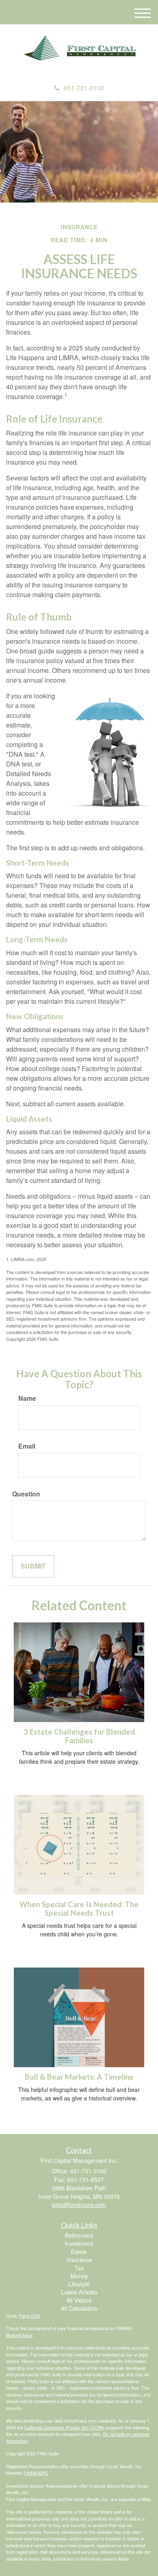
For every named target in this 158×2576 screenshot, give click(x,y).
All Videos (79, 2300)
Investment (79, 2243)
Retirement (79, 2235)
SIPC (43, 2473)
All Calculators (79, 2308)
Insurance (79, 2260)
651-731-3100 (84, 88)
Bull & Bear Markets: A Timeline (79, 2077)
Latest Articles (79, 2292)
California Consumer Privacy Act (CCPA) (64, 2427)
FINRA (30, 2473)
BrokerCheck (19, 2335)
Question (26, 1494)
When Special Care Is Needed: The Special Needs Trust (79, 1909)
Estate (79, 2252)
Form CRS (30, 2316)
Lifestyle (79, 2284)
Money (79, 2276)
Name (27, 1398)
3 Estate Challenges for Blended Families (79, 1736)
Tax (79, 2268)
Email (27, 1446)
